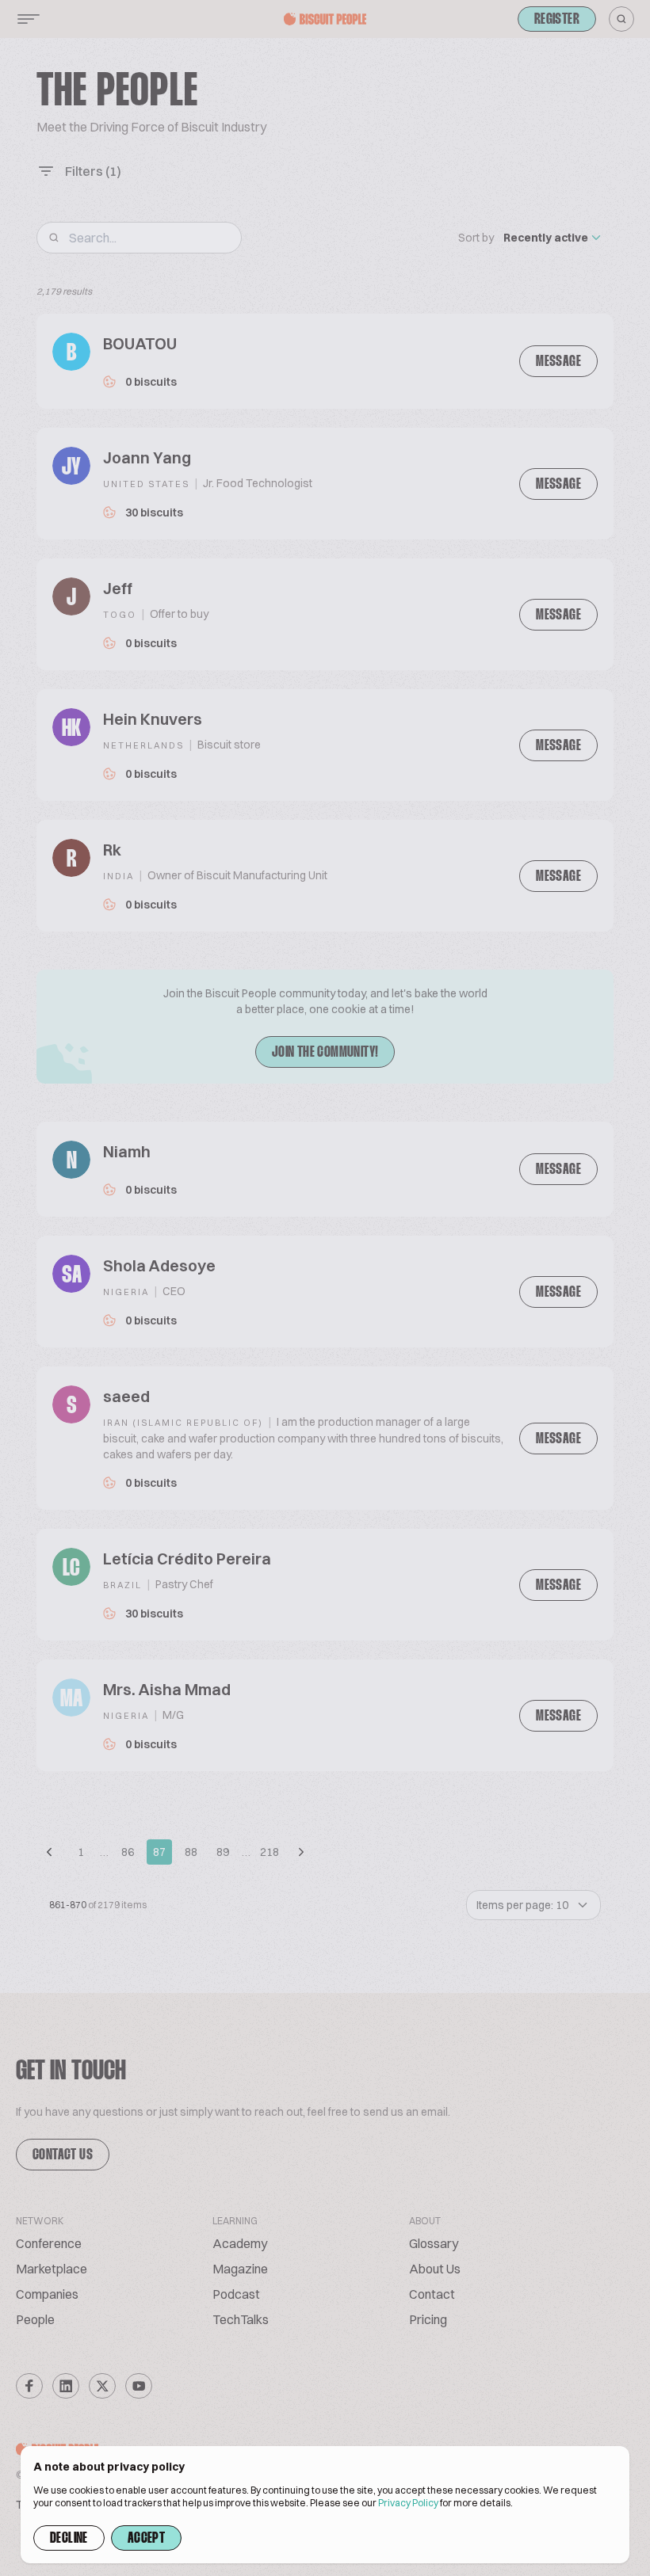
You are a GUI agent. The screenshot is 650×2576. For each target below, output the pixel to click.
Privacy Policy (408, 2503)
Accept (146, 2539)
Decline (69, 2539)
